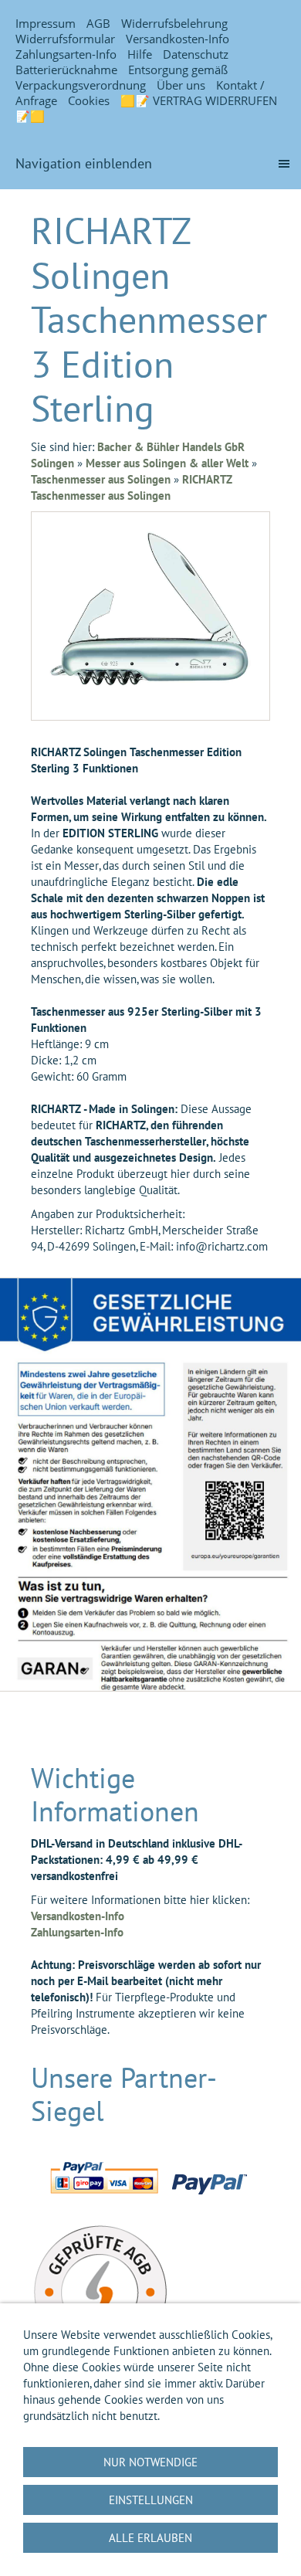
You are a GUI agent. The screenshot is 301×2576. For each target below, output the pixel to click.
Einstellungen (151, 2500)
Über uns (181, 85)
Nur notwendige (150, 2462)
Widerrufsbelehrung (174, 23)
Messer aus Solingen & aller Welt (167, 463)
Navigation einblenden (84, 163)
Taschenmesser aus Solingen (101, 479)
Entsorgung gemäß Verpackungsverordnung (122, 77)
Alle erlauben (150, 2538)
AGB (98, 23)
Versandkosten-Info (178, 39)
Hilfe (140, 54)
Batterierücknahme (66, 70)
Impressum (46, 23)
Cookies (89, 100)
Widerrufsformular (65, 39)
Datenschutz (196, 54)
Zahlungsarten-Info (66, 54)
